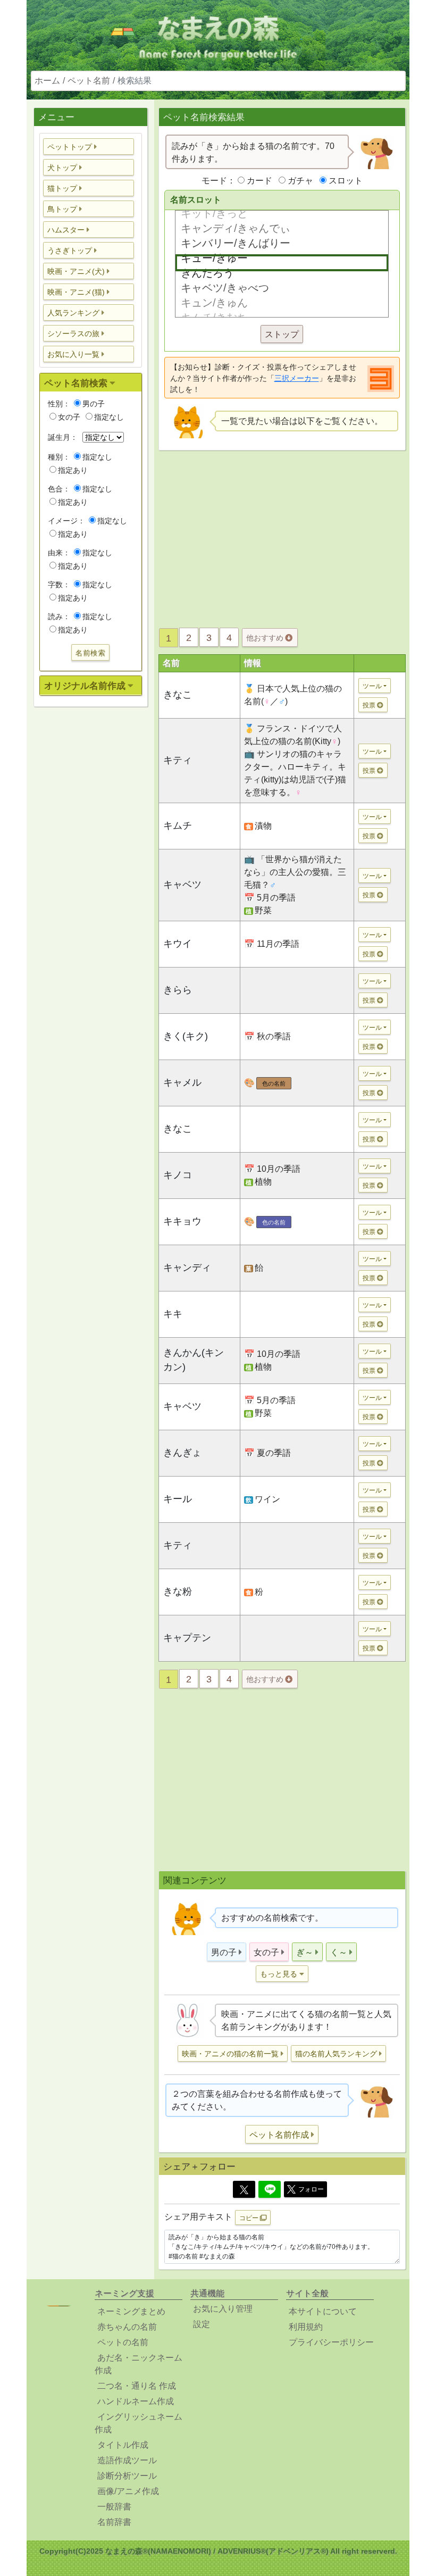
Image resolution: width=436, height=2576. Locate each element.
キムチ (178, 826)
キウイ (178, 944)
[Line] (270, 2189)
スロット (346, 181)
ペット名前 (89, 81)
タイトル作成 (123, 2445)
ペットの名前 (123, 2342)
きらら (178, 990)
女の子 (69, 417)
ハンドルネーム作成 (136, 2401)
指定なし (109, 417)
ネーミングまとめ (131, 2311)
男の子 (94, 404)
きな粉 (178, 1591)
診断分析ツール (127, 2476)
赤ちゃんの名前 (127, 2327)
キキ (173, 1314)
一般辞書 (114, 2507)
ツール (372, 686)
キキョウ (182, 1221)
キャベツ (182, 885)
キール (178, 1499)
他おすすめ (266, 638)
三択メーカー (297, 378)
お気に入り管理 (223, 2309)
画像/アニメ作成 (128, 2491)
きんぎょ (182, 1453)
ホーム (47, 81)
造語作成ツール (127, 2460)
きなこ (178, 695)
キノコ (178, 1175)
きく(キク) (186, 1036)
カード (259, 181)
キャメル (182, 1082)
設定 (202, 2324)
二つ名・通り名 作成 (137, 2386)
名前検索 (90, 653)
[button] (89, 147)
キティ (178, 760)
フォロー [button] (311, 2189)
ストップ (282, 334)
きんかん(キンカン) (194, 1360)
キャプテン (187, 1638)
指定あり (73, 470)
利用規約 (306, 2327)
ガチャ (300, 181)
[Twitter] (244, 2189)
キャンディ (187, 1268)
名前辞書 (114, 2522)
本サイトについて (323, 2311)
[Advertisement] (90, 882)
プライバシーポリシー (331, 2342)
